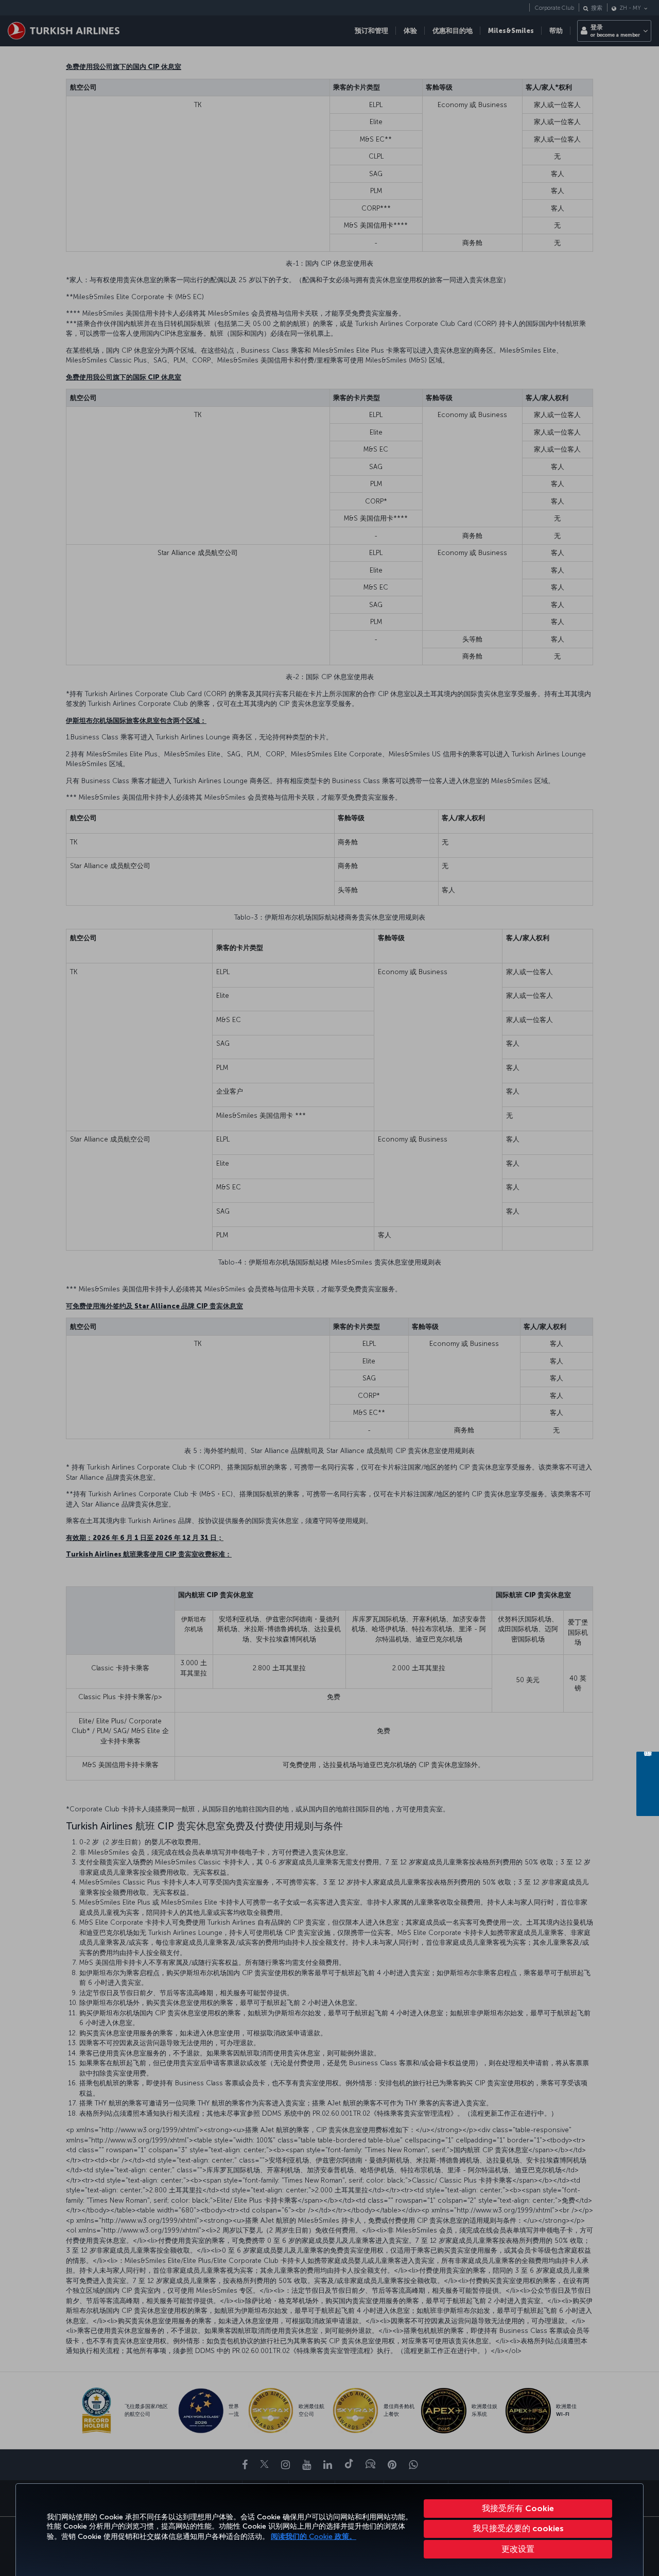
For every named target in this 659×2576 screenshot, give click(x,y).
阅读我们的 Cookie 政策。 (314, 2537)
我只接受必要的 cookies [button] (518, 2528)
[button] (518, 2549)
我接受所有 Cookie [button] (518, 2508)
